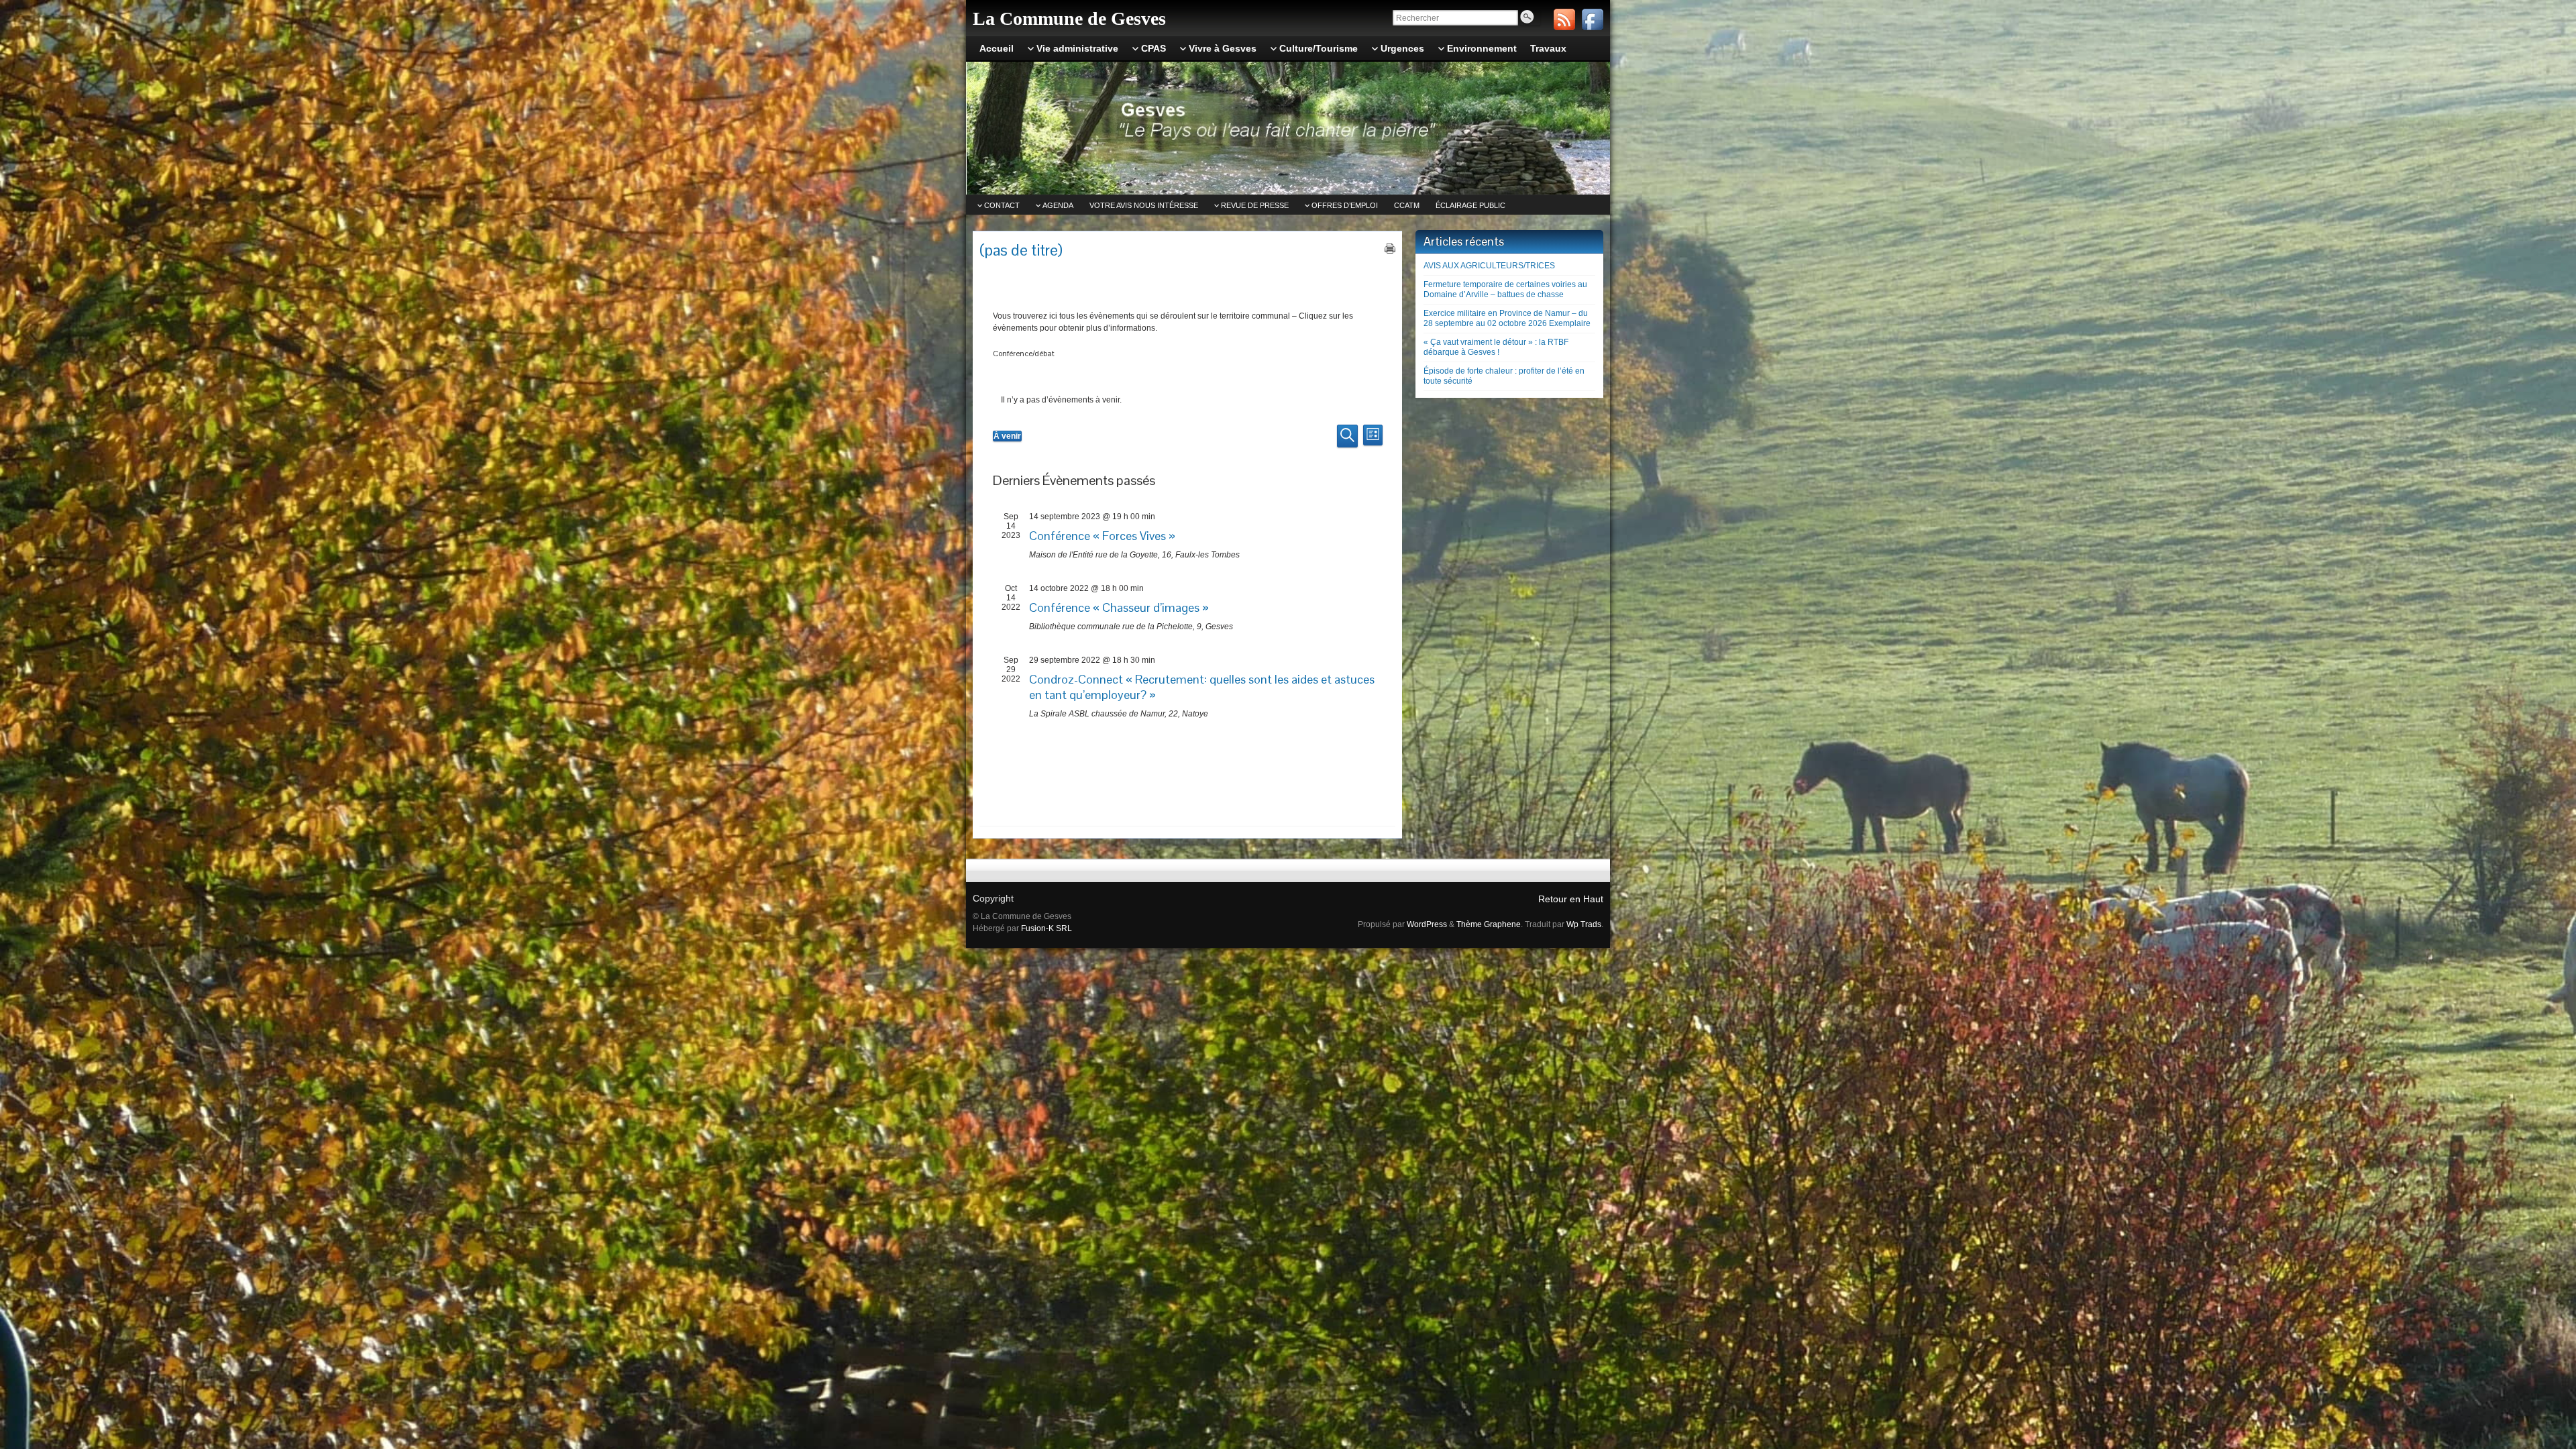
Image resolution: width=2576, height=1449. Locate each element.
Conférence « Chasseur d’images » (1119, 607)
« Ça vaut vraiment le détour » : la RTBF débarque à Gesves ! (1496, 347)
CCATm (1407, 205)
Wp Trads (1584, 924)
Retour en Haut (1571, 899)
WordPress (1427, 924)
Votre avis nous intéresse (1144, 205)
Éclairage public (1470, 205)
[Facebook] (1593, 19)
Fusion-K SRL (1046, 928)
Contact (1002, 205)
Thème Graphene (1489, 924)
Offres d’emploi (1345, 205)
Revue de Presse (1255, 205)
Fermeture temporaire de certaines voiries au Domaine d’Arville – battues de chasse (1505, 289)
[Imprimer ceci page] (1390, 248)
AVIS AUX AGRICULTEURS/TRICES (1489, 266)
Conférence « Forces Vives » (1102, 536)
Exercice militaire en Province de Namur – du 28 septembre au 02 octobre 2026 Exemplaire (1507, 318)
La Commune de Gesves (1069, 18)
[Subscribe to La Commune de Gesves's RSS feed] (1564, 19)
